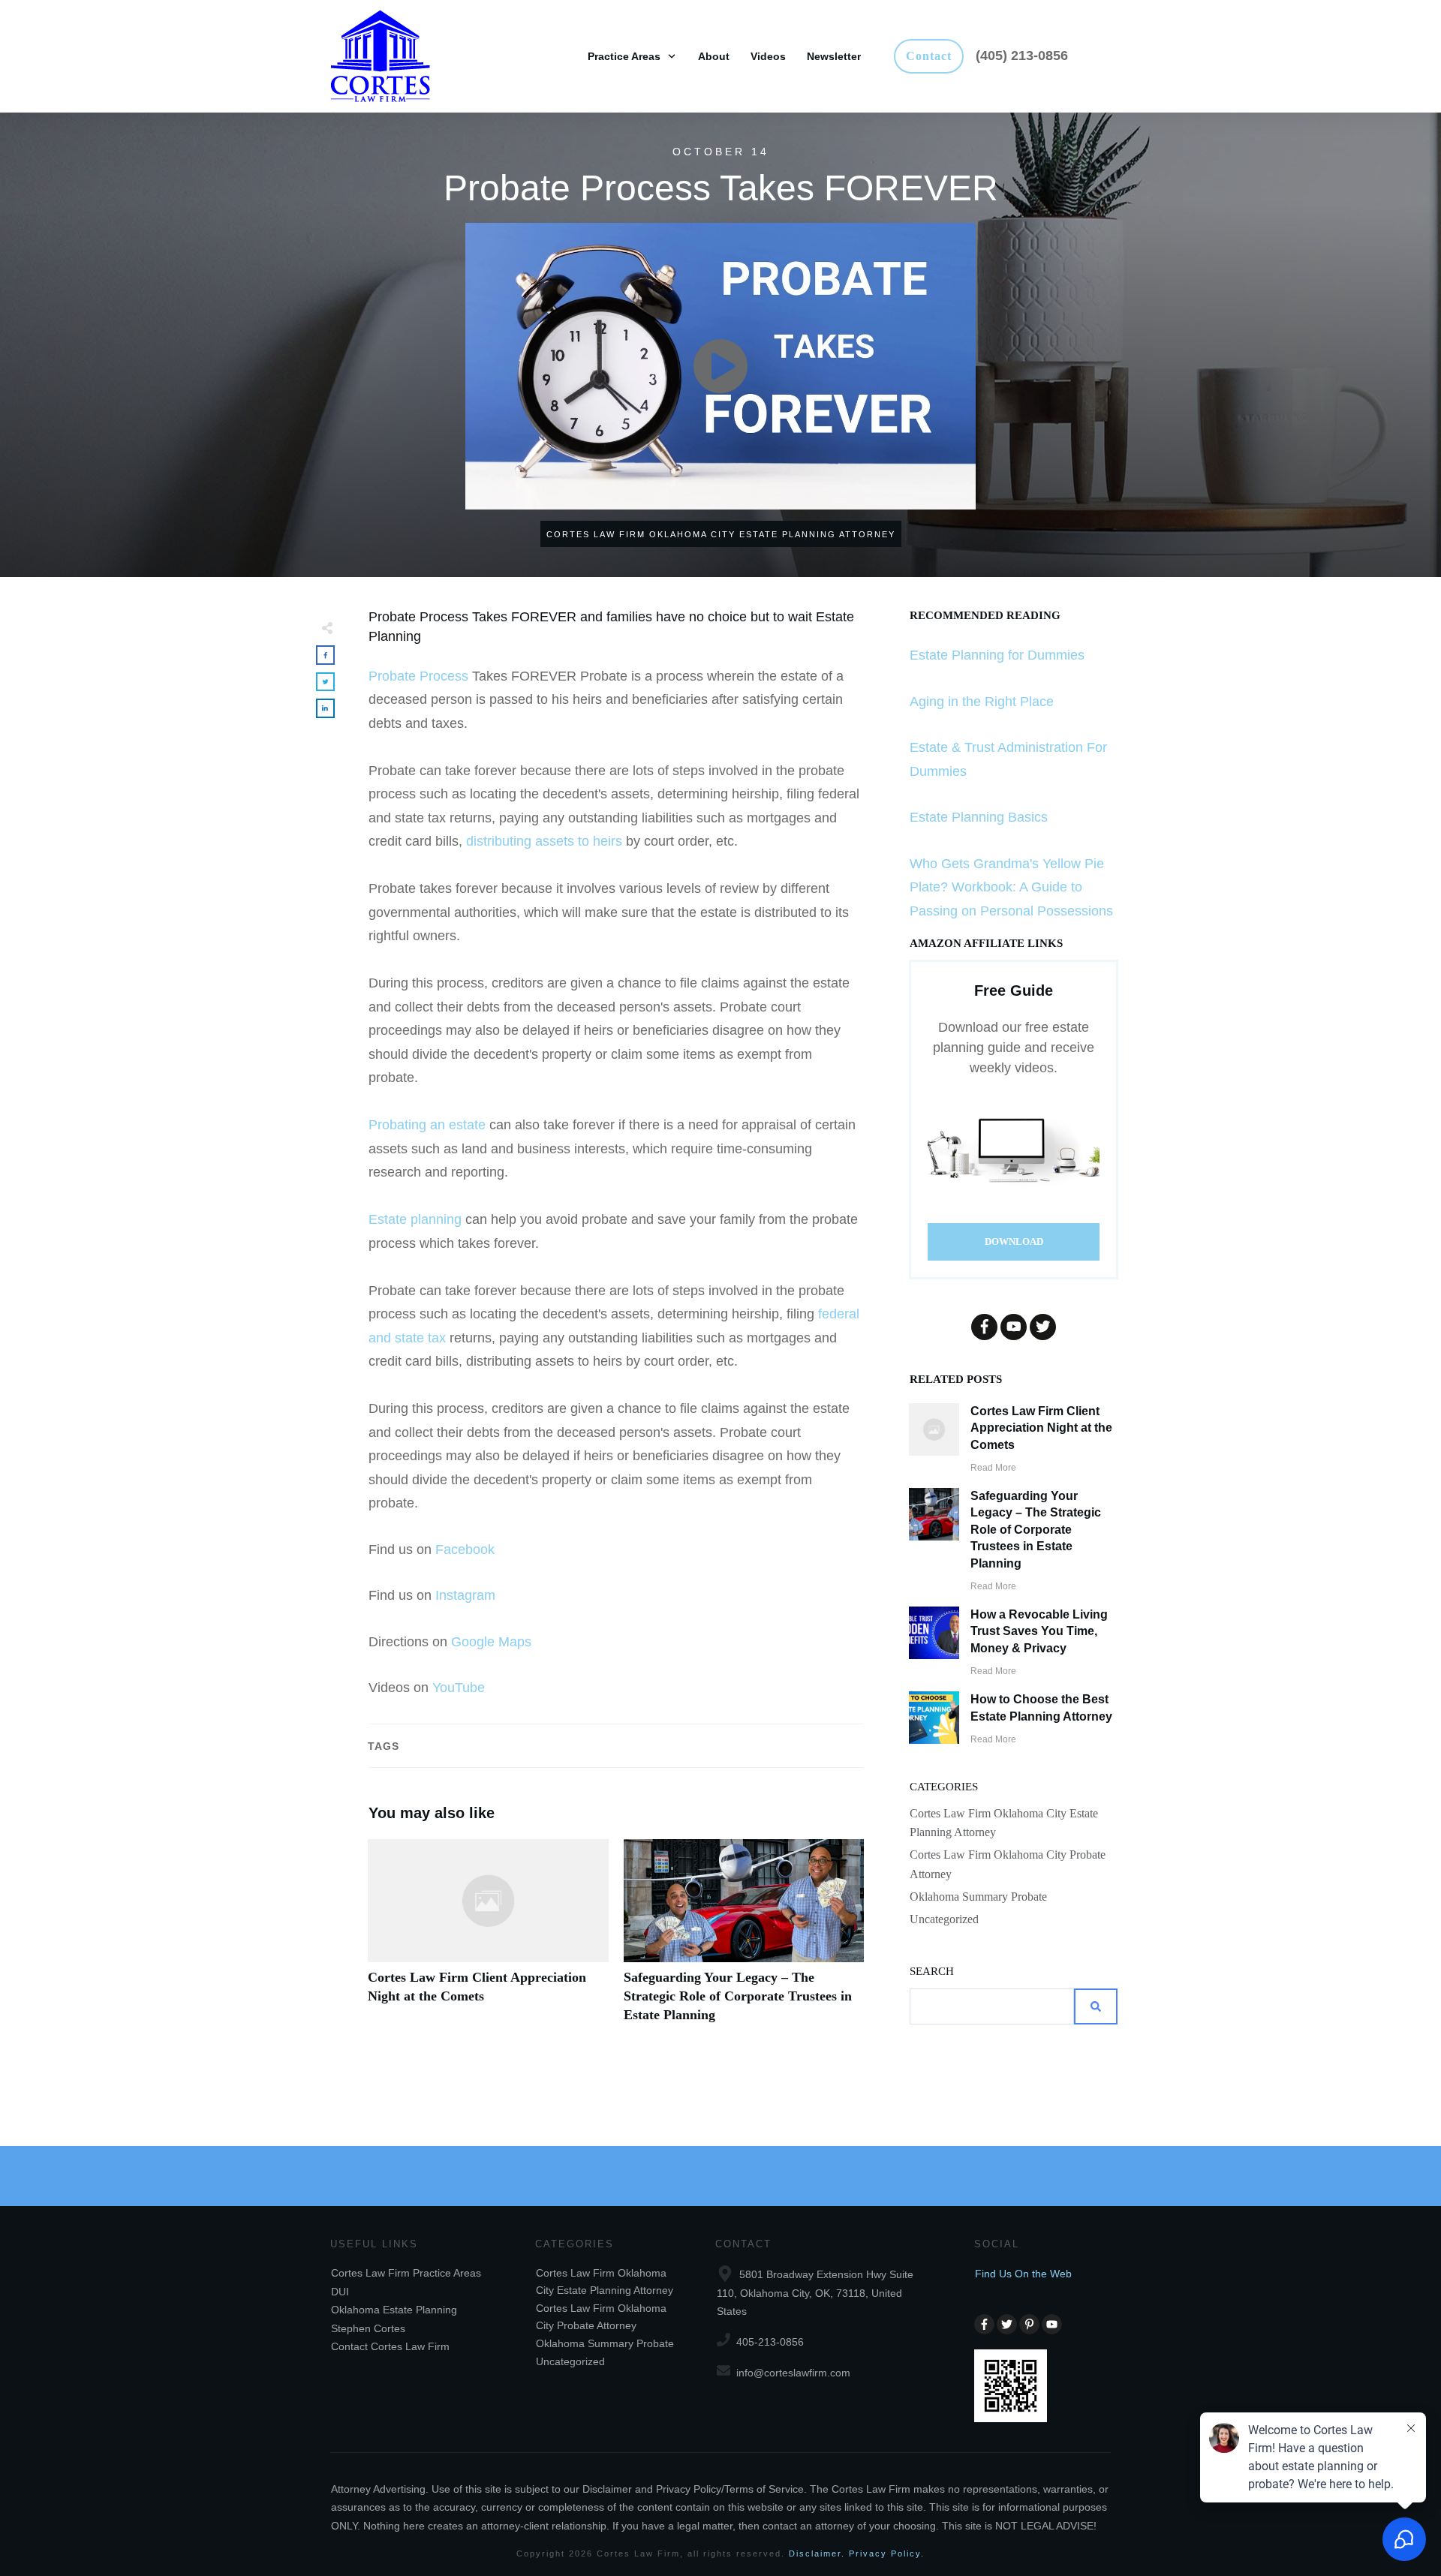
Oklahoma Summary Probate (978, 1897)
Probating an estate (427, 1125)
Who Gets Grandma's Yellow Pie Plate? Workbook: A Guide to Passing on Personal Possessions (1011, 887)
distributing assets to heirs (544, 841)
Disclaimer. (817, 2553)
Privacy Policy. (887, 2553)
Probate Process (418, 676)
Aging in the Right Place (982, 702)
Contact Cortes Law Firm (390, 2346)
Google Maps (491, 1642)
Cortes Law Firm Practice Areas (406, 2273)
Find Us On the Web (1023, 2274)
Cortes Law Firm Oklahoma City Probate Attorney (1008, 1864)
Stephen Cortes (368, 2328)
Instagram (465, 1595)
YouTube (459, 1688)
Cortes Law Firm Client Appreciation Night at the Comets (488, 1940)
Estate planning (415, 1219)
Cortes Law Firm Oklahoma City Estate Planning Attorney (1004, 1823)
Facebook (465, 1550)
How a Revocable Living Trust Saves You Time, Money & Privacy (1039, 1631)
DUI (340, 2292)
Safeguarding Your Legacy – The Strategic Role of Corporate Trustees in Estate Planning (744, 1940)
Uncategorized (944, 1919)
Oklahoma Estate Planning (394, 2310)
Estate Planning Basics (979, 817)
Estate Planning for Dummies (997, 655)
